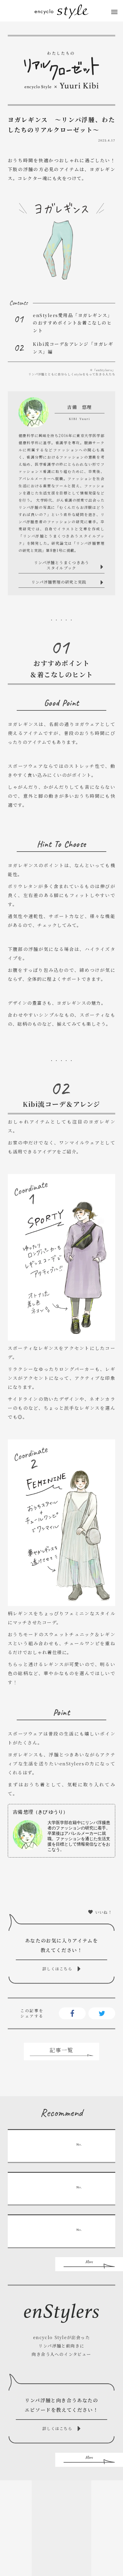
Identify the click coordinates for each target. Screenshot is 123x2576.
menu (114, 12)
